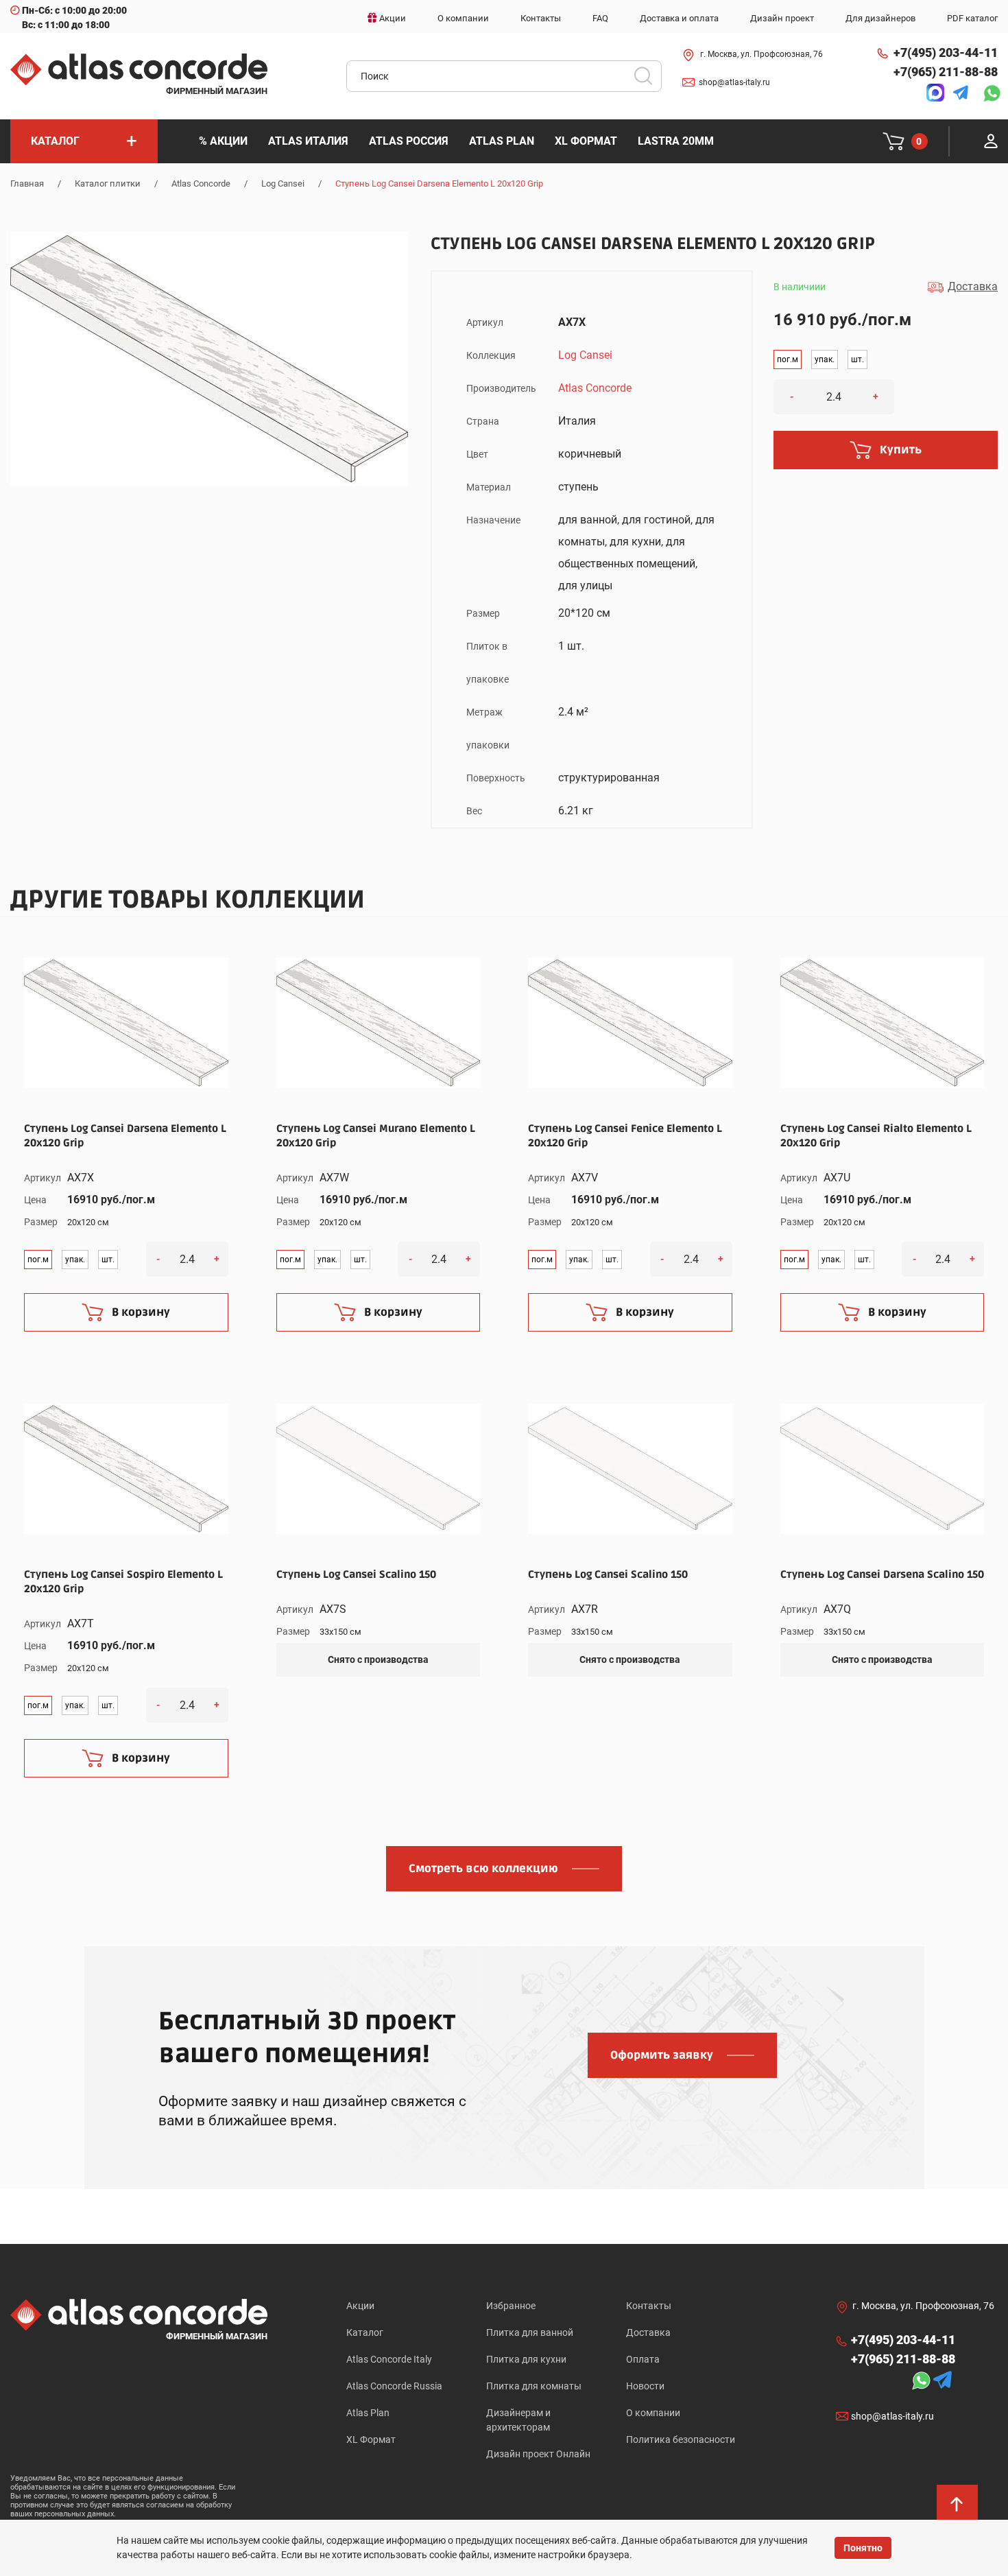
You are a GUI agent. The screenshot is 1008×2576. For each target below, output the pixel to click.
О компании (653, 2413)
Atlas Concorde (201, 184)
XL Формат (371, 2439)
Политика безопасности (681, 2439)
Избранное (511, 2306)
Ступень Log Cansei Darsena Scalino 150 (882, 1574)
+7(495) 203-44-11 (946, 52)
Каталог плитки (108, 184)
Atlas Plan (368, 2413)
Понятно (863, 2548)
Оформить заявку (662, 2055)
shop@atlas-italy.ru (734, 82)
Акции (360, 2306)
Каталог (365, 2332)
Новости (645, 2386)
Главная (27, 184)
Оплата (643, 2359)
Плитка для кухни (526, 2359)
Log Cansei (283, 184)
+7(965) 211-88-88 (946, 72)
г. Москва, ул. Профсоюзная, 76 (761, 54)
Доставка (648, 2332)
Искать (648, 80)
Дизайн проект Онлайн (538, 2454)
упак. (825, 359)
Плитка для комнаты (534, 2386)
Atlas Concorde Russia (394, 2386)
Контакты (649, 2306)
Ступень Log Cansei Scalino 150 (356, 1574)
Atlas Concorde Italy (389, 2359)
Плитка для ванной (530, 2332)
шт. (857, 359)
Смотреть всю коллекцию (483, 1869)
